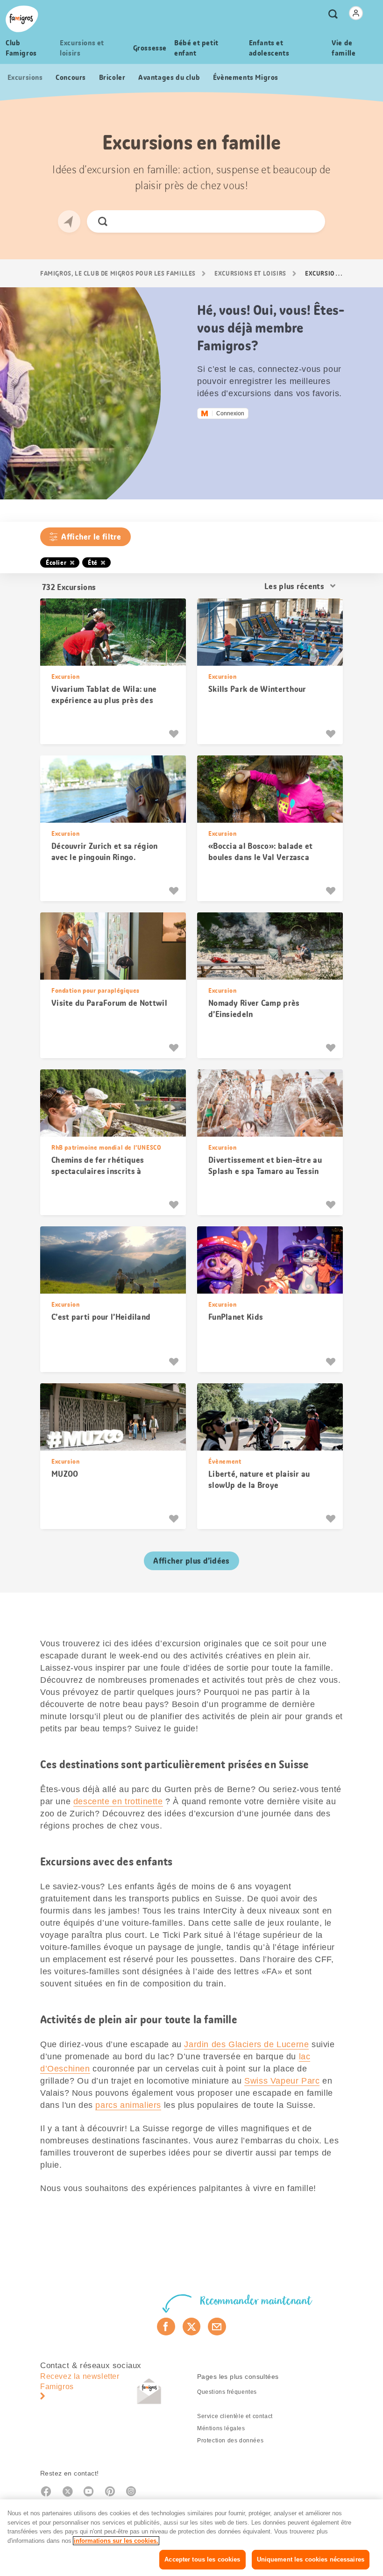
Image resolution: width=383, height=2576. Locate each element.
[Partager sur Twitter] (192, 2327)
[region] (191, 2538)
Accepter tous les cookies (202, 2559)
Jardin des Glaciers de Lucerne (246, 2044)
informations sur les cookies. (116, 2541)
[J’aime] (175, 734)
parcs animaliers (128, 2105)
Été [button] (93, 562)
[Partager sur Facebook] (166, 2327)
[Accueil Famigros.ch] (22, 19)
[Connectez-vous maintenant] (356, 13)
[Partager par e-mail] (217, 2327)
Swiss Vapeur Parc (282, 2081)
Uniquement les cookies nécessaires (311, 2559)
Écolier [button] (56, 562)
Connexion (230, 413)
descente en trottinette (118, 1801)
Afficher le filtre (91, 537)
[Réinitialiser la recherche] (310, 221)
